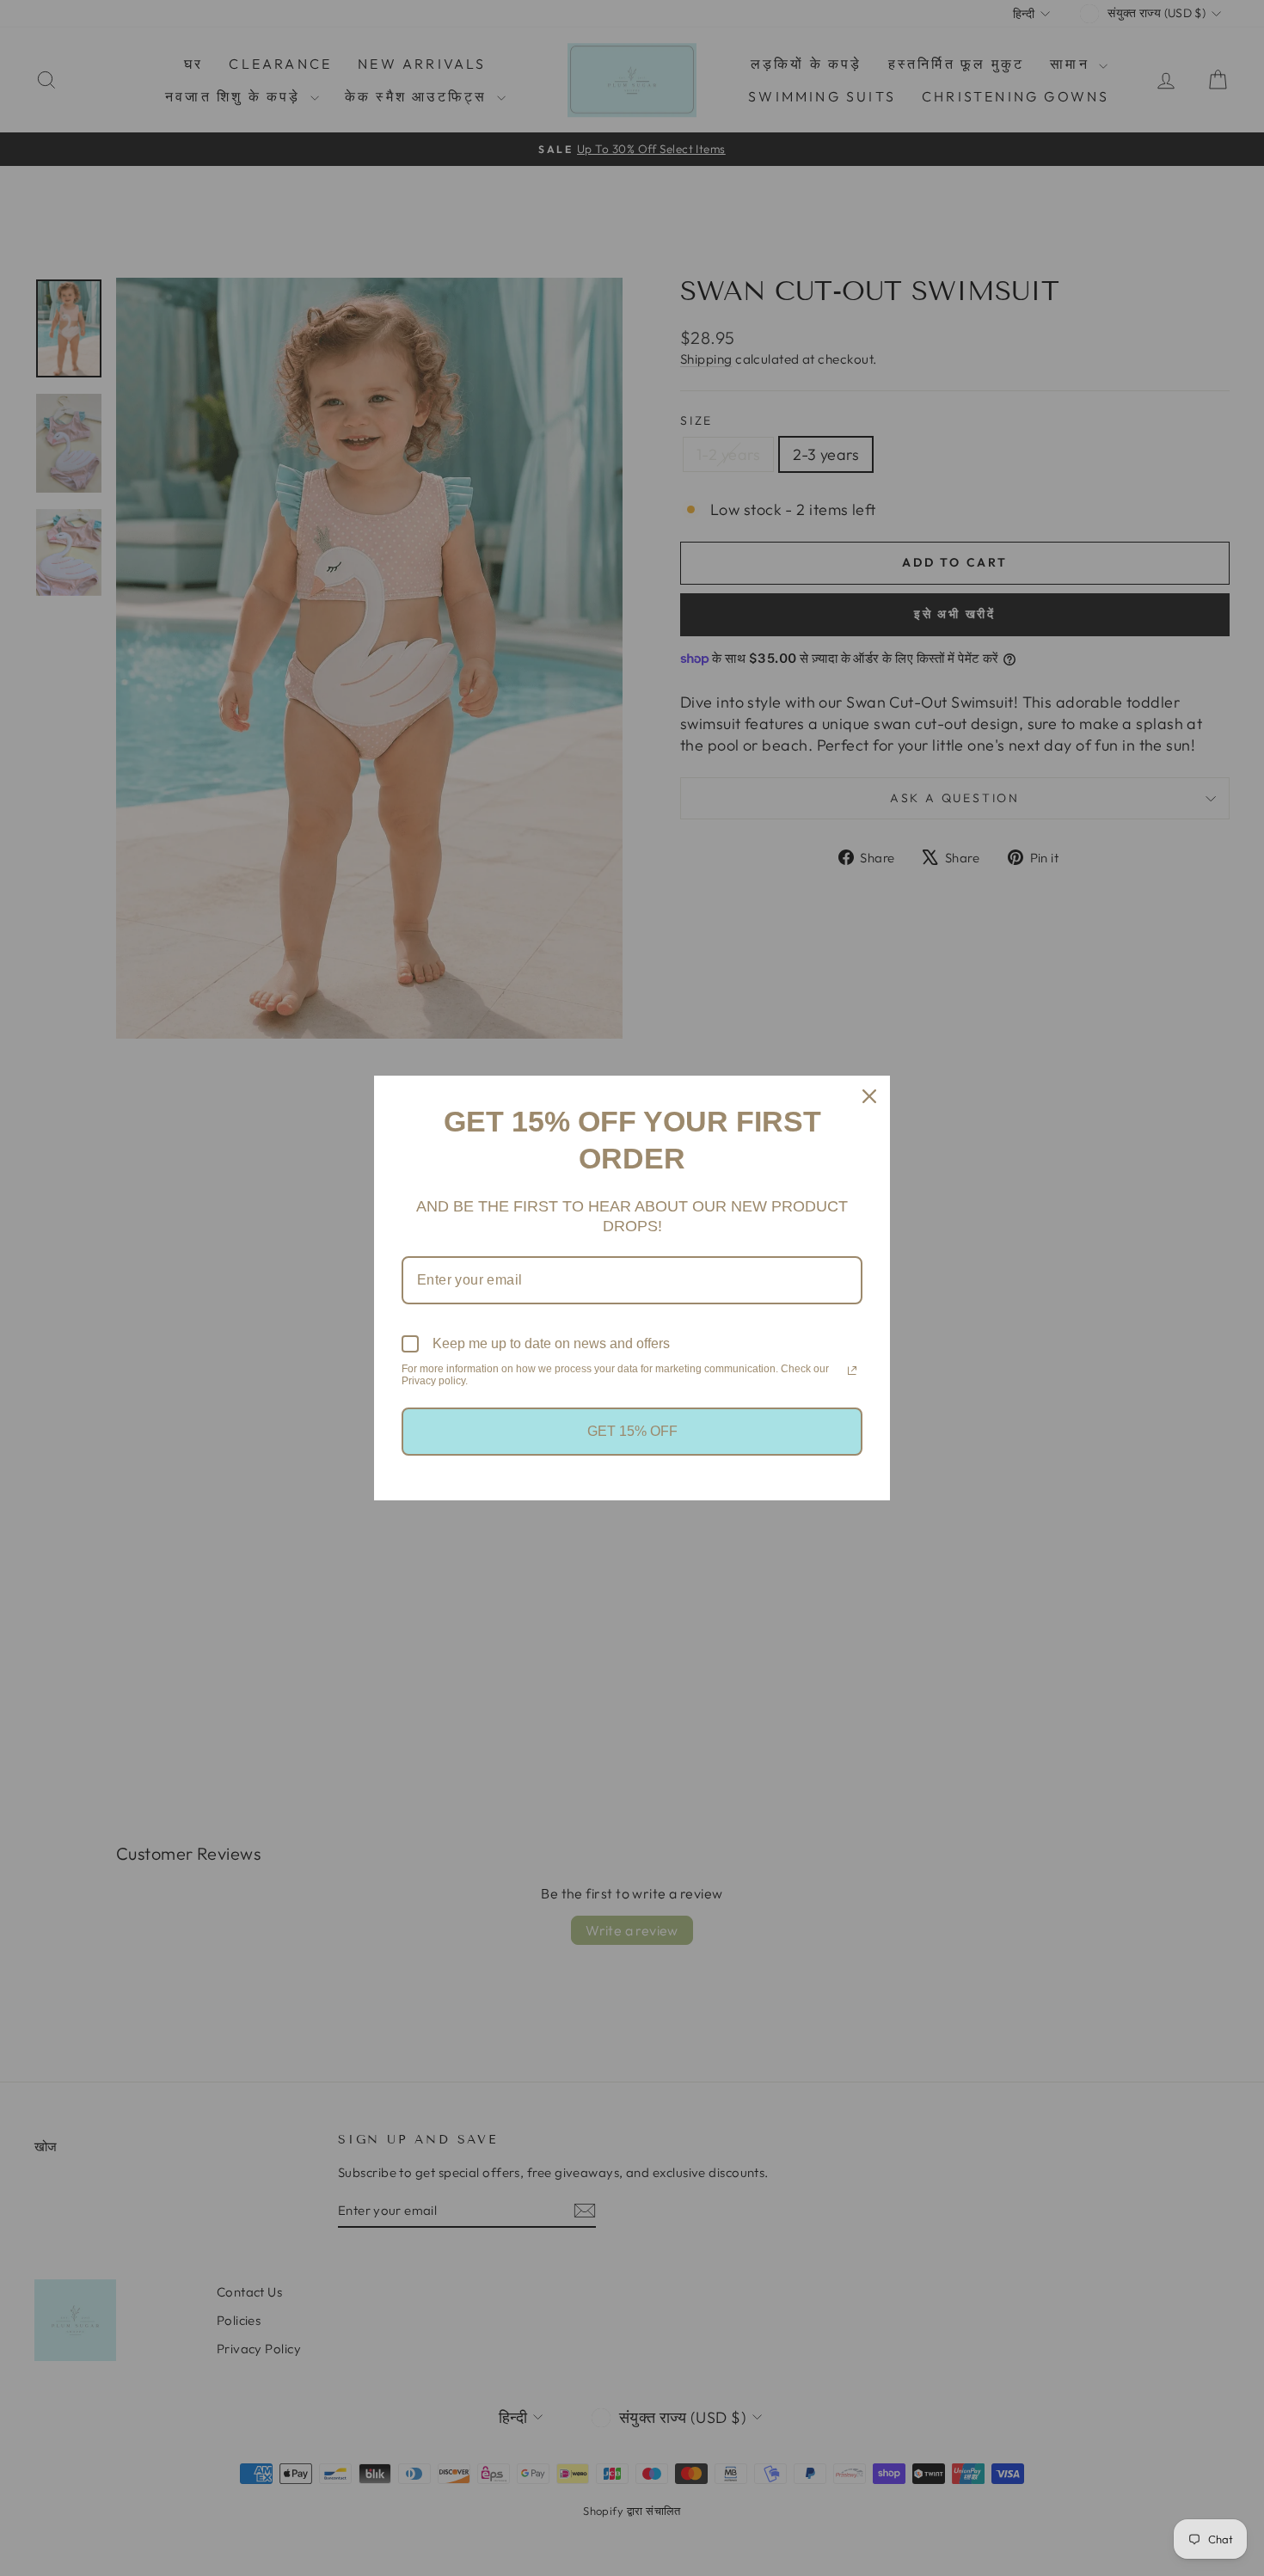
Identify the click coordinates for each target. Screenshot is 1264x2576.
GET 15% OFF (632, 1431)
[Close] (869, 1096)
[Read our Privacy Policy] (852, 1371)
